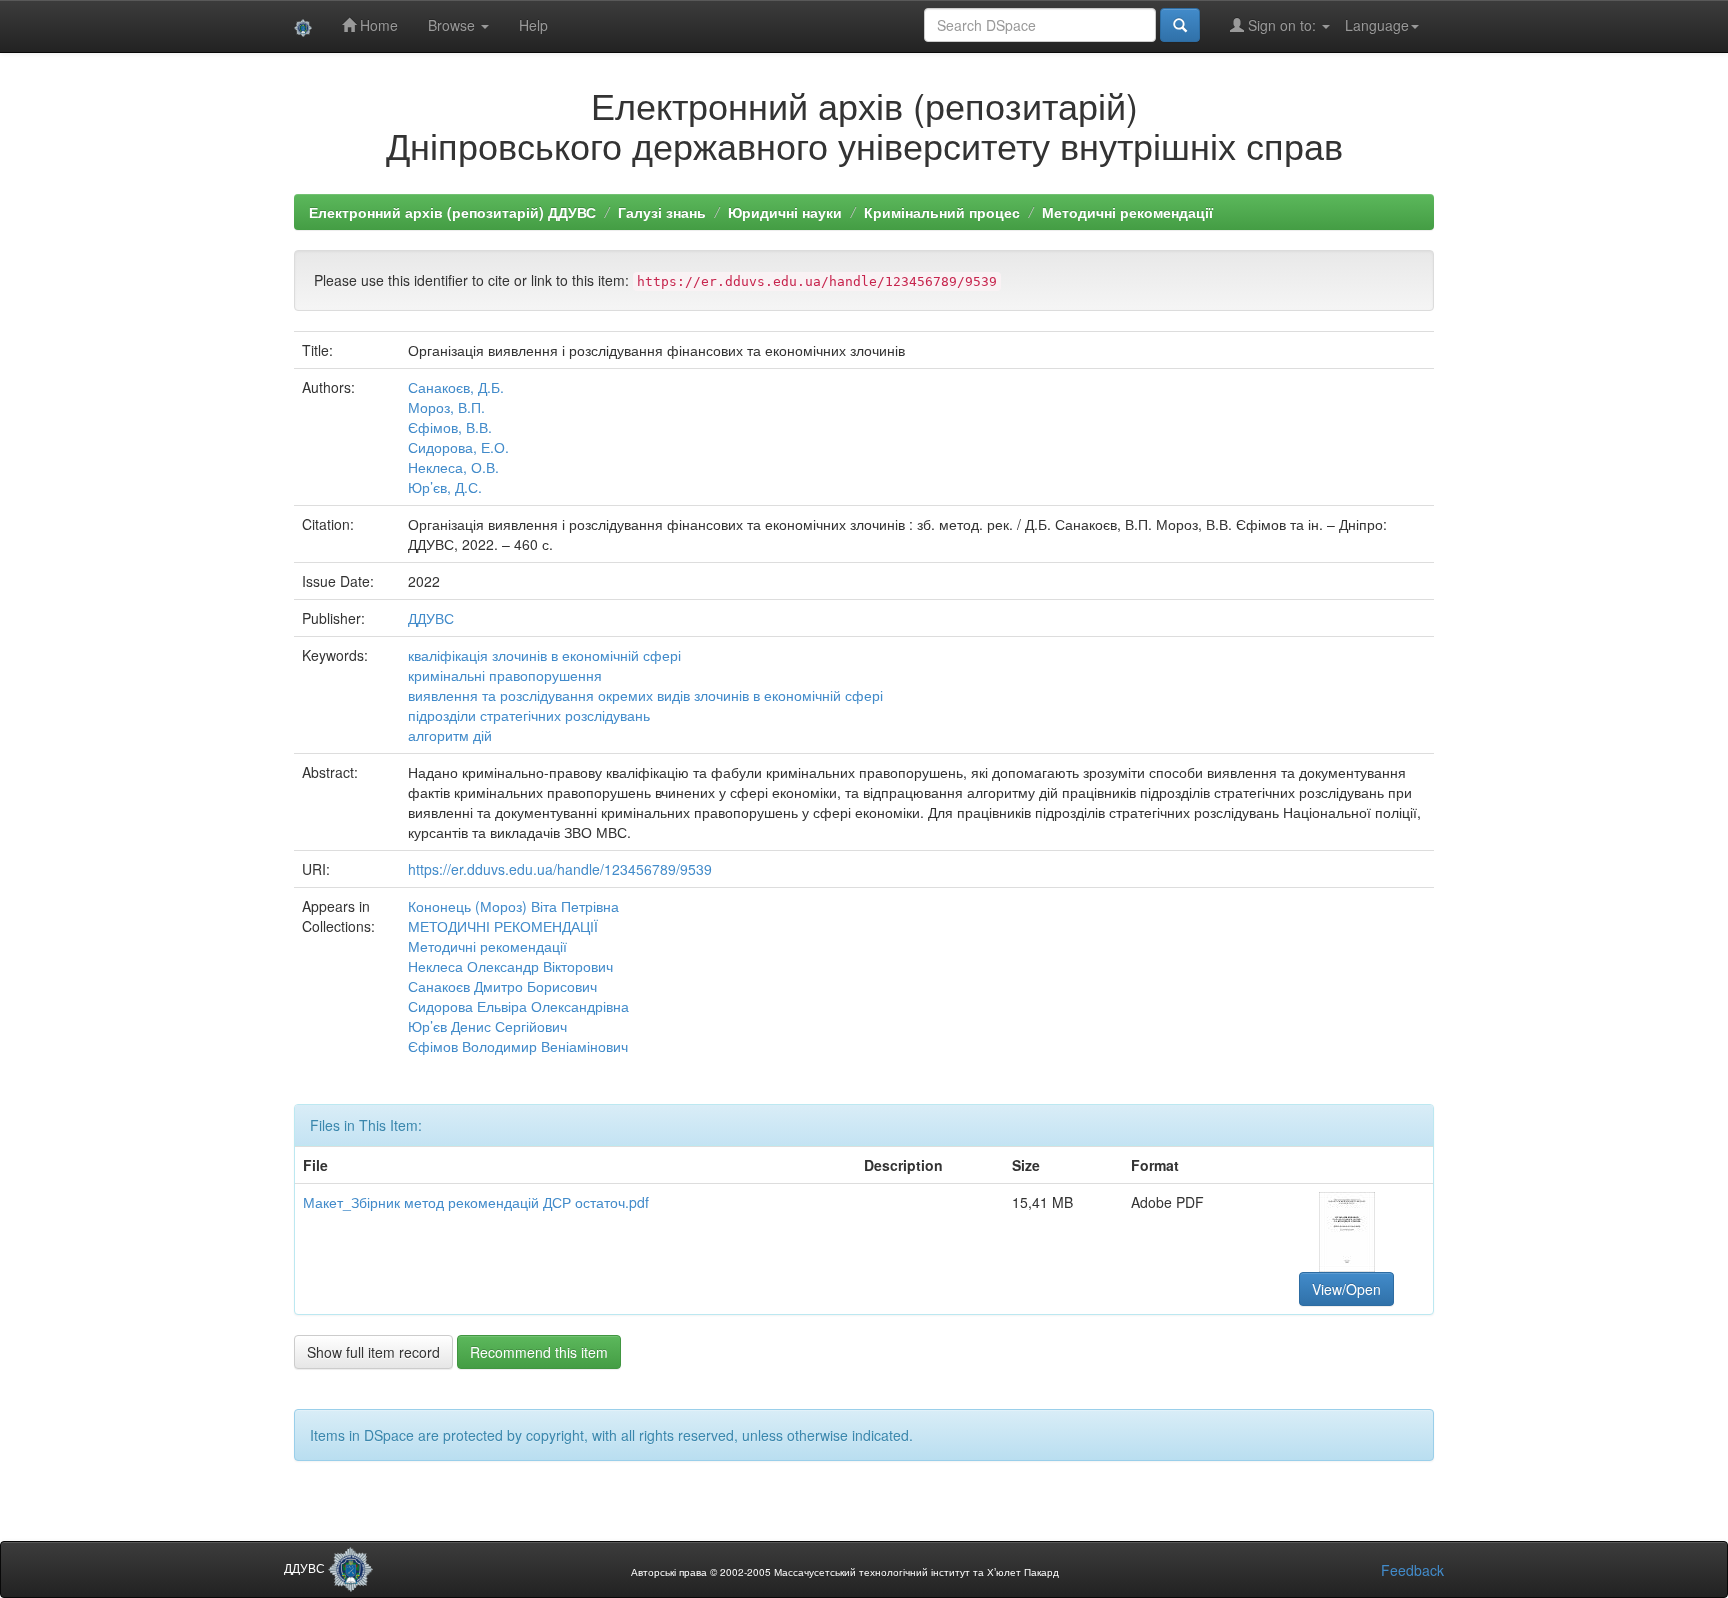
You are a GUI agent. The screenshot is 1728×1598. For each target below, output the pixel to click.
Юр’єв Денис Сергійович (487, 1026)
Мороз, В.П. (446, 407)
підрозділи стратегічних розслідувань (529, 715)
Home (377, 25)
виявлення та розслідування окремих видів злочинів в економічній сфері (645, 695)
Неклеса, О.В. (453, 467)
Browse (453, 25)
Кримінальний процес (942, 212)
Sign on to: (1282, 25)
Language (1377, 25)
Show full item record (373, 1352)
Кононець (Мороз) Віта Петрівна (513, 906)
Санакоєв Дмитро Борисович (502, 986)
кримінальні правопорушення (505, 675)
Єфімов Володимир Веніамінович (518, 1046)
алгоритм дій (450, 735)
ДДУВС (431, 618)
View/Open (1346, 1289)
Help (533, 25)
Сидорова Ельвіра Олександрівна (518, 1006)
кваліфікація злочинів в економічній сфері (544, 655)
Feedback (1412, 1570)
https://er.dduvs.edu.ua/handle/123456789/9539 (560, 869)
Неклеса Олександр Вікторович (510, 966)
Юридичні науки (785, 212)
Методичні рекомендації (1127, 212)
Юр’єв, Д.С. (445, 487)
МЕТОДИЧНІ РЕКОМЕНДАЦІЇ (503, 926)
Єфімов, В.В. (450, 427)
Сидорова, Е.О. (458, 447)
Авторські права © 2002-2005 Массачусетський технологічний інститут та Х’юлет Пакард (845, 1572)
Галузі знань (662, 212)
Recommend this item (539, 1352)
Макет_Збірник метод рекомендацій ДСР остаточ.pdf (476, 1202)
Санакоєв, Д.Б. (456, 387)
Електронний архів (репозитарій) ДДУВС (452, 212)
